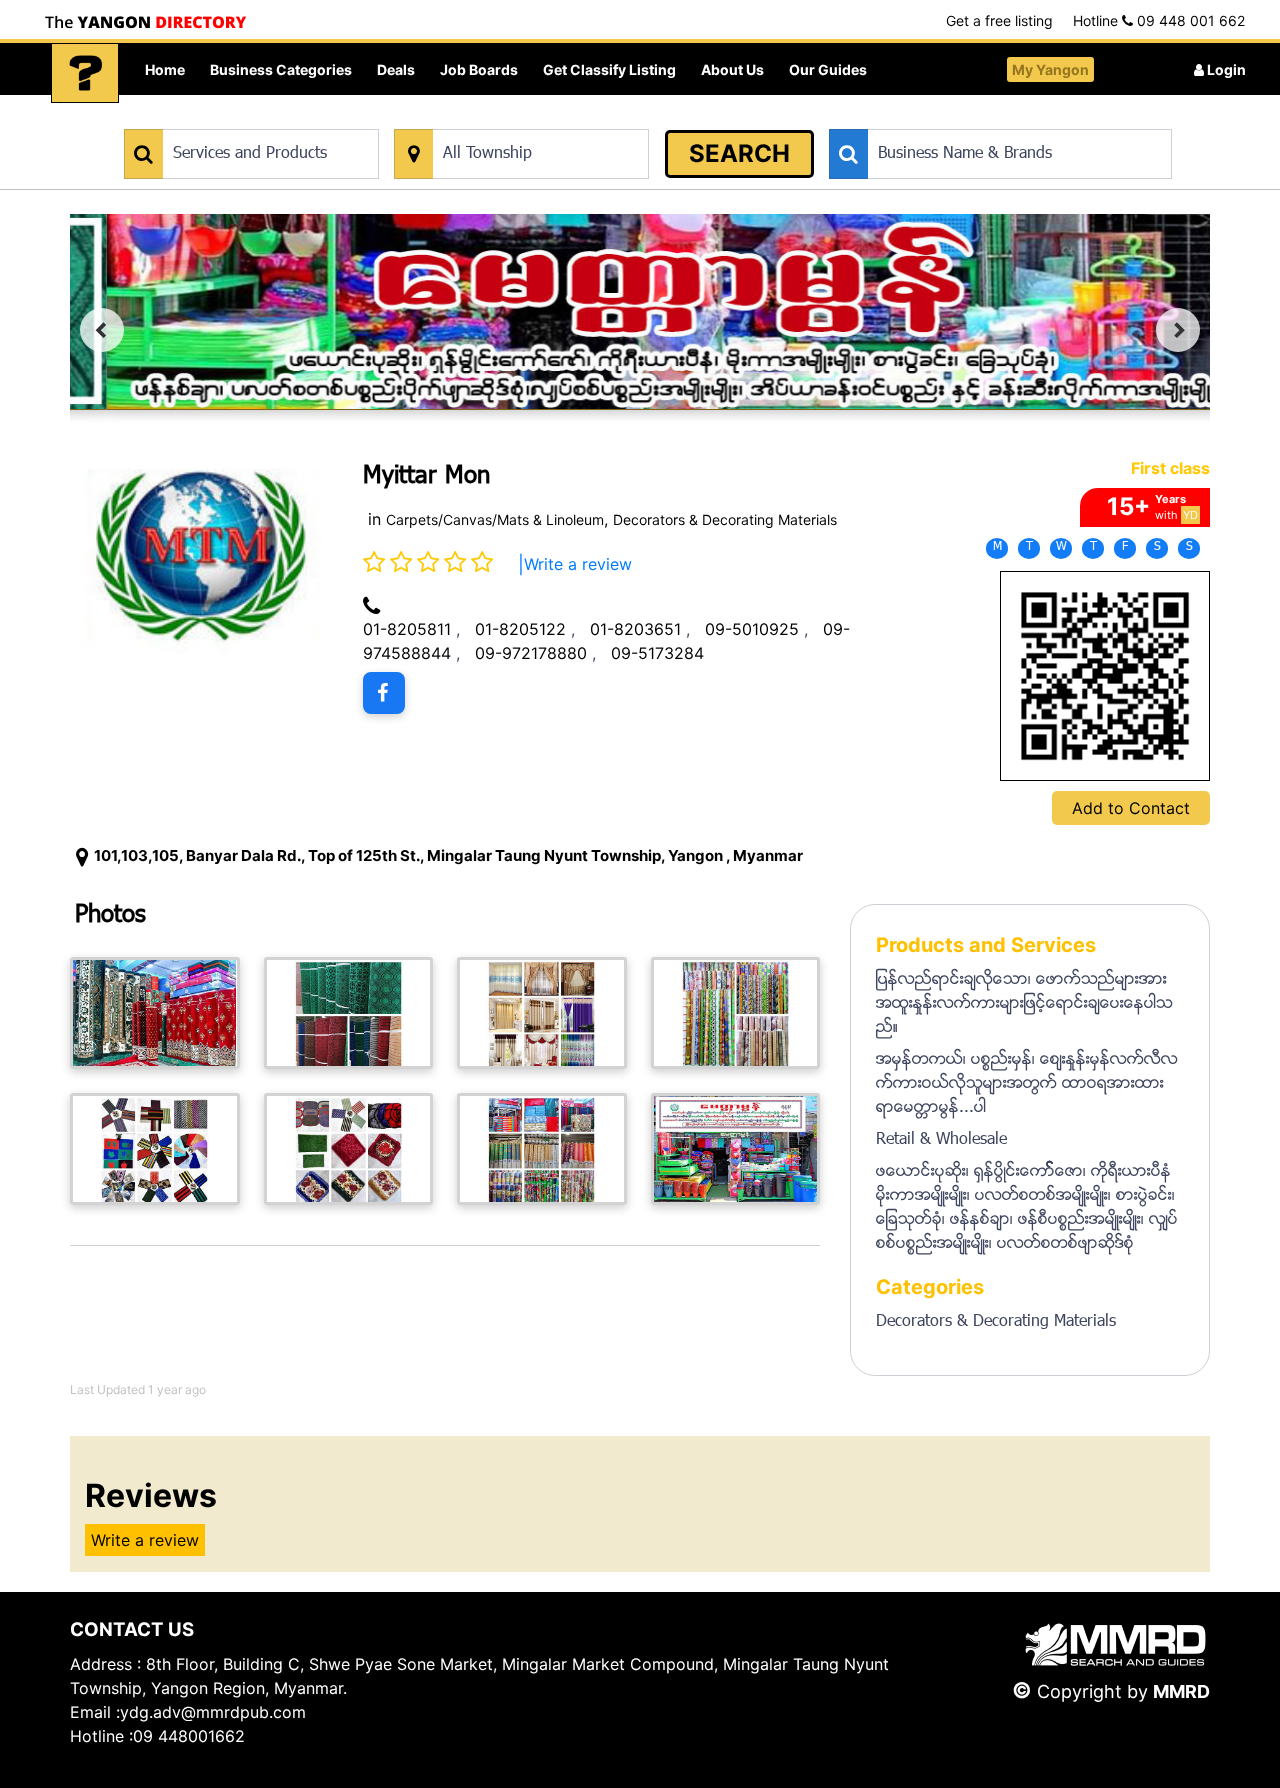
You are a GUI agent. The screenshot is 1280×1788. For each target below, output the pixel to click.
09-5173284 (657, 653)
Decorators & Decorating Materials (725, 519)
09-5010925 (752, 629)
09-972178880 (531, 653)
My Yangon (1050, 69)
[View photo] (155, 1013)
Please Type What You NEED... (217, 118)
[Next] (1178, 330)
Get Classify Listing (609, 69)
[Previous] (102, 330)
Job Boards (479, 69)
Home (165, 69)
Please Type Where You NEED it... (497, 118)
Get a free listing (999, 20)
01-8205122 (520, 629)
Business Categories (281, 69)
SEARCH (739, 153)
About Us (732, 69)
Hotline (1159, 20)
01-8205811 (407, 629)
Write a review (578, 564)
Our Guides (828, 69)
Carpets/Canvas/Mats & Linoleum (495, 519)
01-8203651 (635, 629)
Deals (396, 69)
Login (1225, 69)
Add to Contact (1131, 808)
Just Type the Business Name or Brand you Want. (979, 118)
